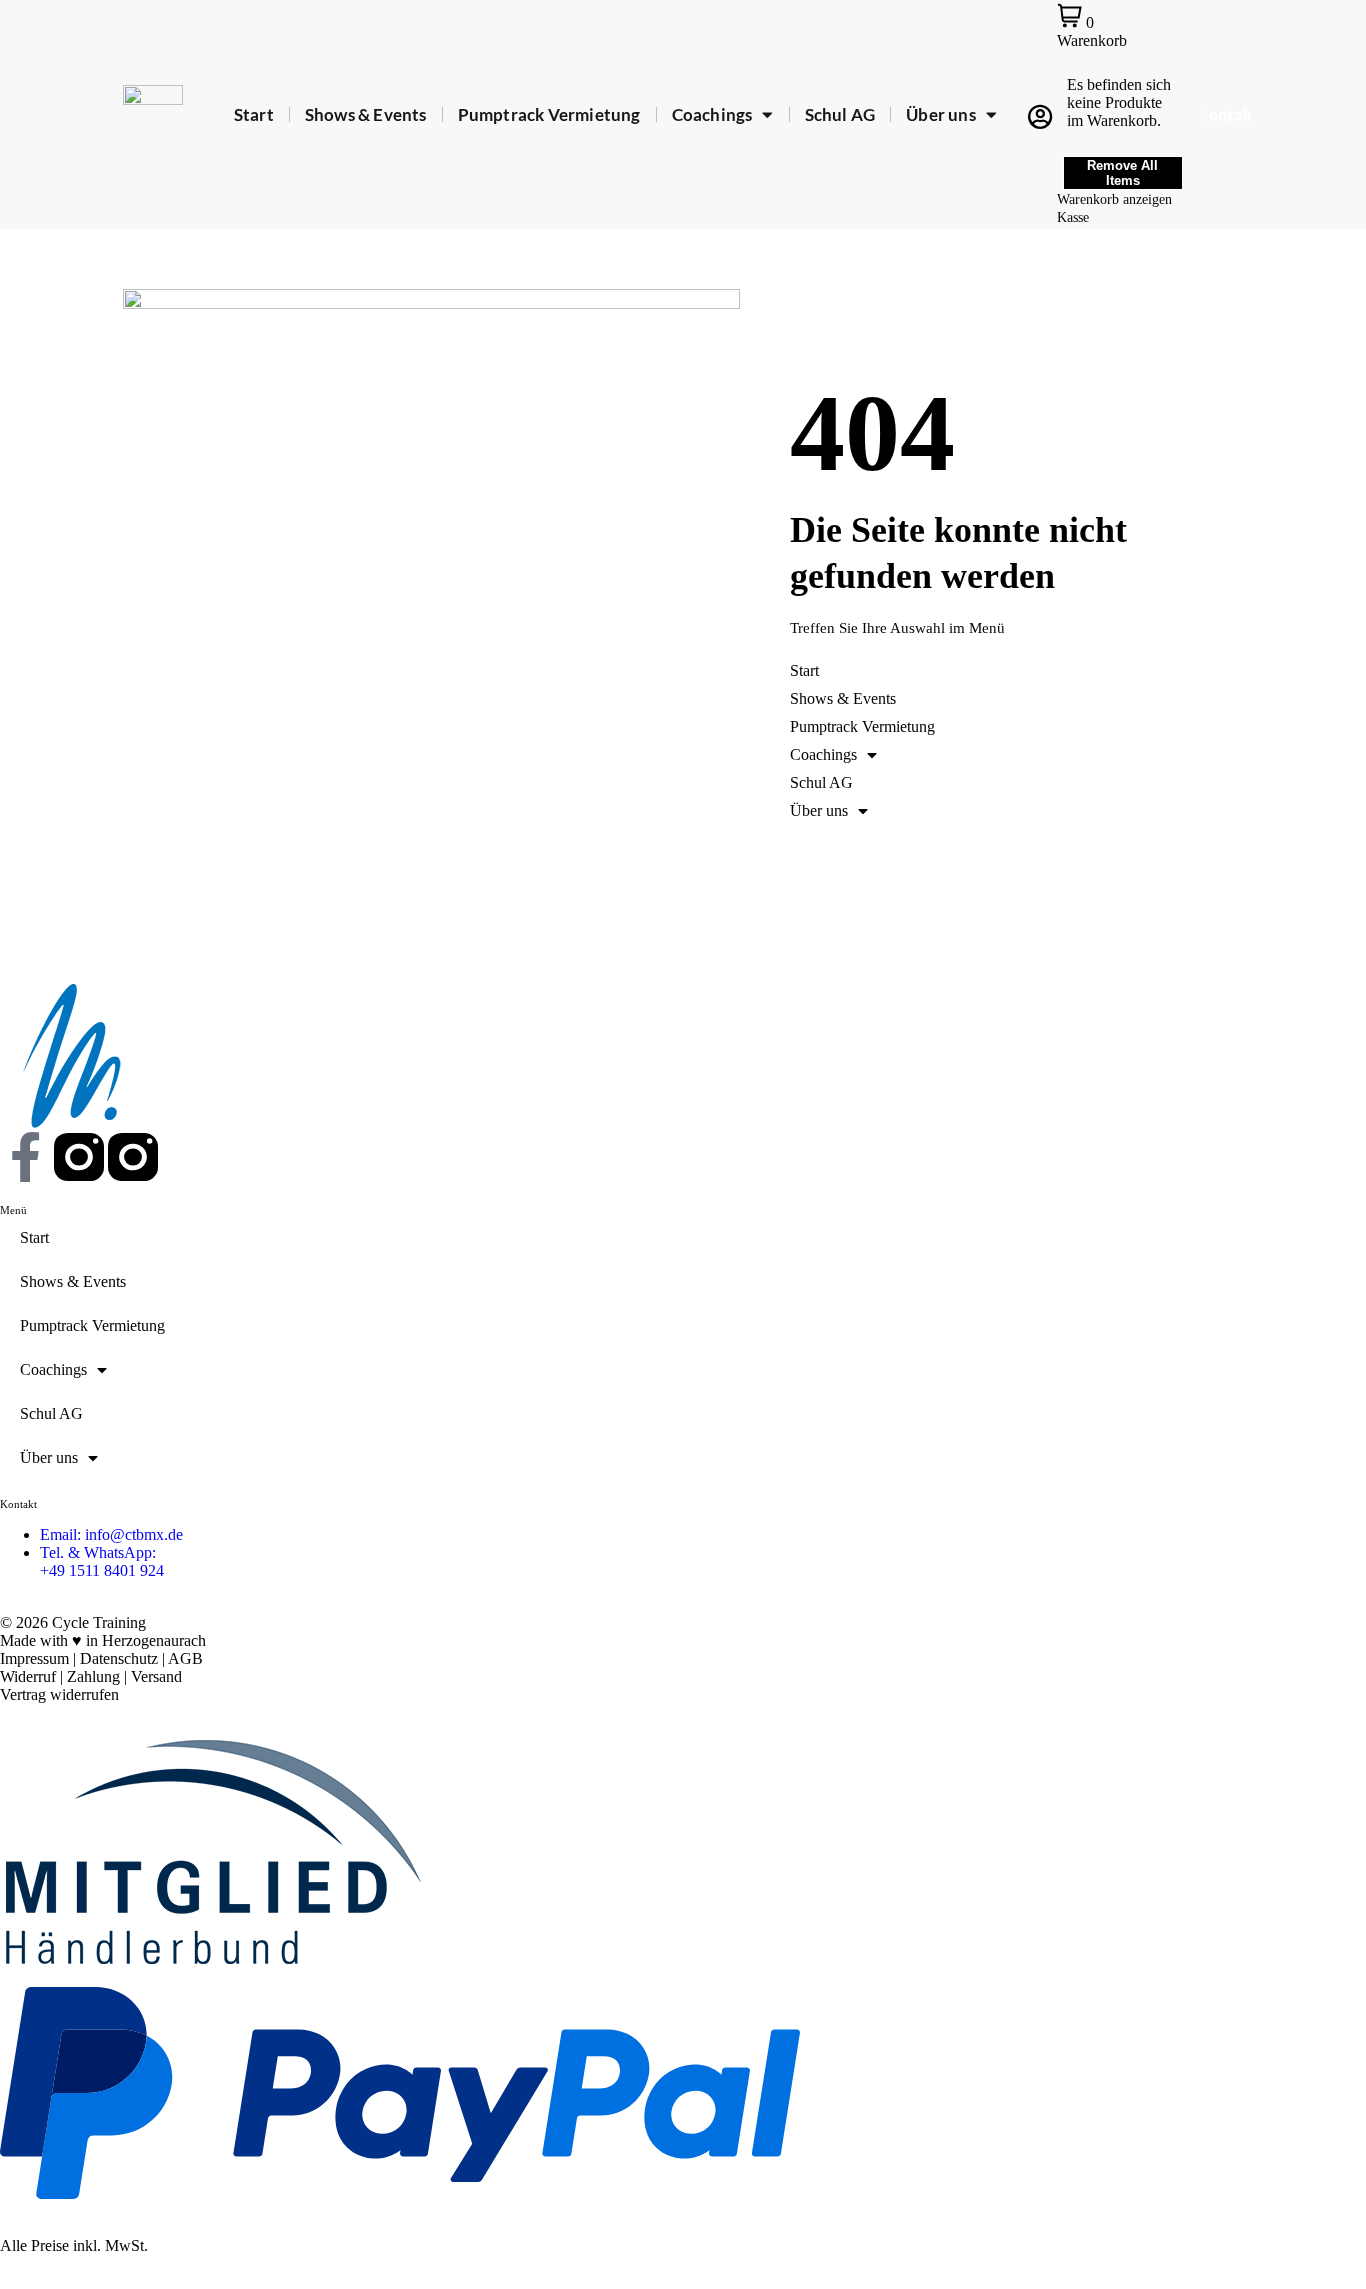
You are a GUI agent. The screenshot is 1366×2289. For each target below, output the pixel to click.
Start (254, 114)
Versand (156, 1676)
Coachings (712, 114)
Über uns (941, 114)
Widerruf (28, 1676)
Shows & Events (366, 114)
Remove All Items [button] (1122, 173)
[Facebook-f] (25, 1157)
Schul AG (840, 114)
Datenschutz (119, 1658)
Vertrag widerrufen (59, 1694)
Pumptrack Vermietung (549, 114)
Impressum (34, 1658)
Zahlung (93, 1676)
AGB (185, 1658)
